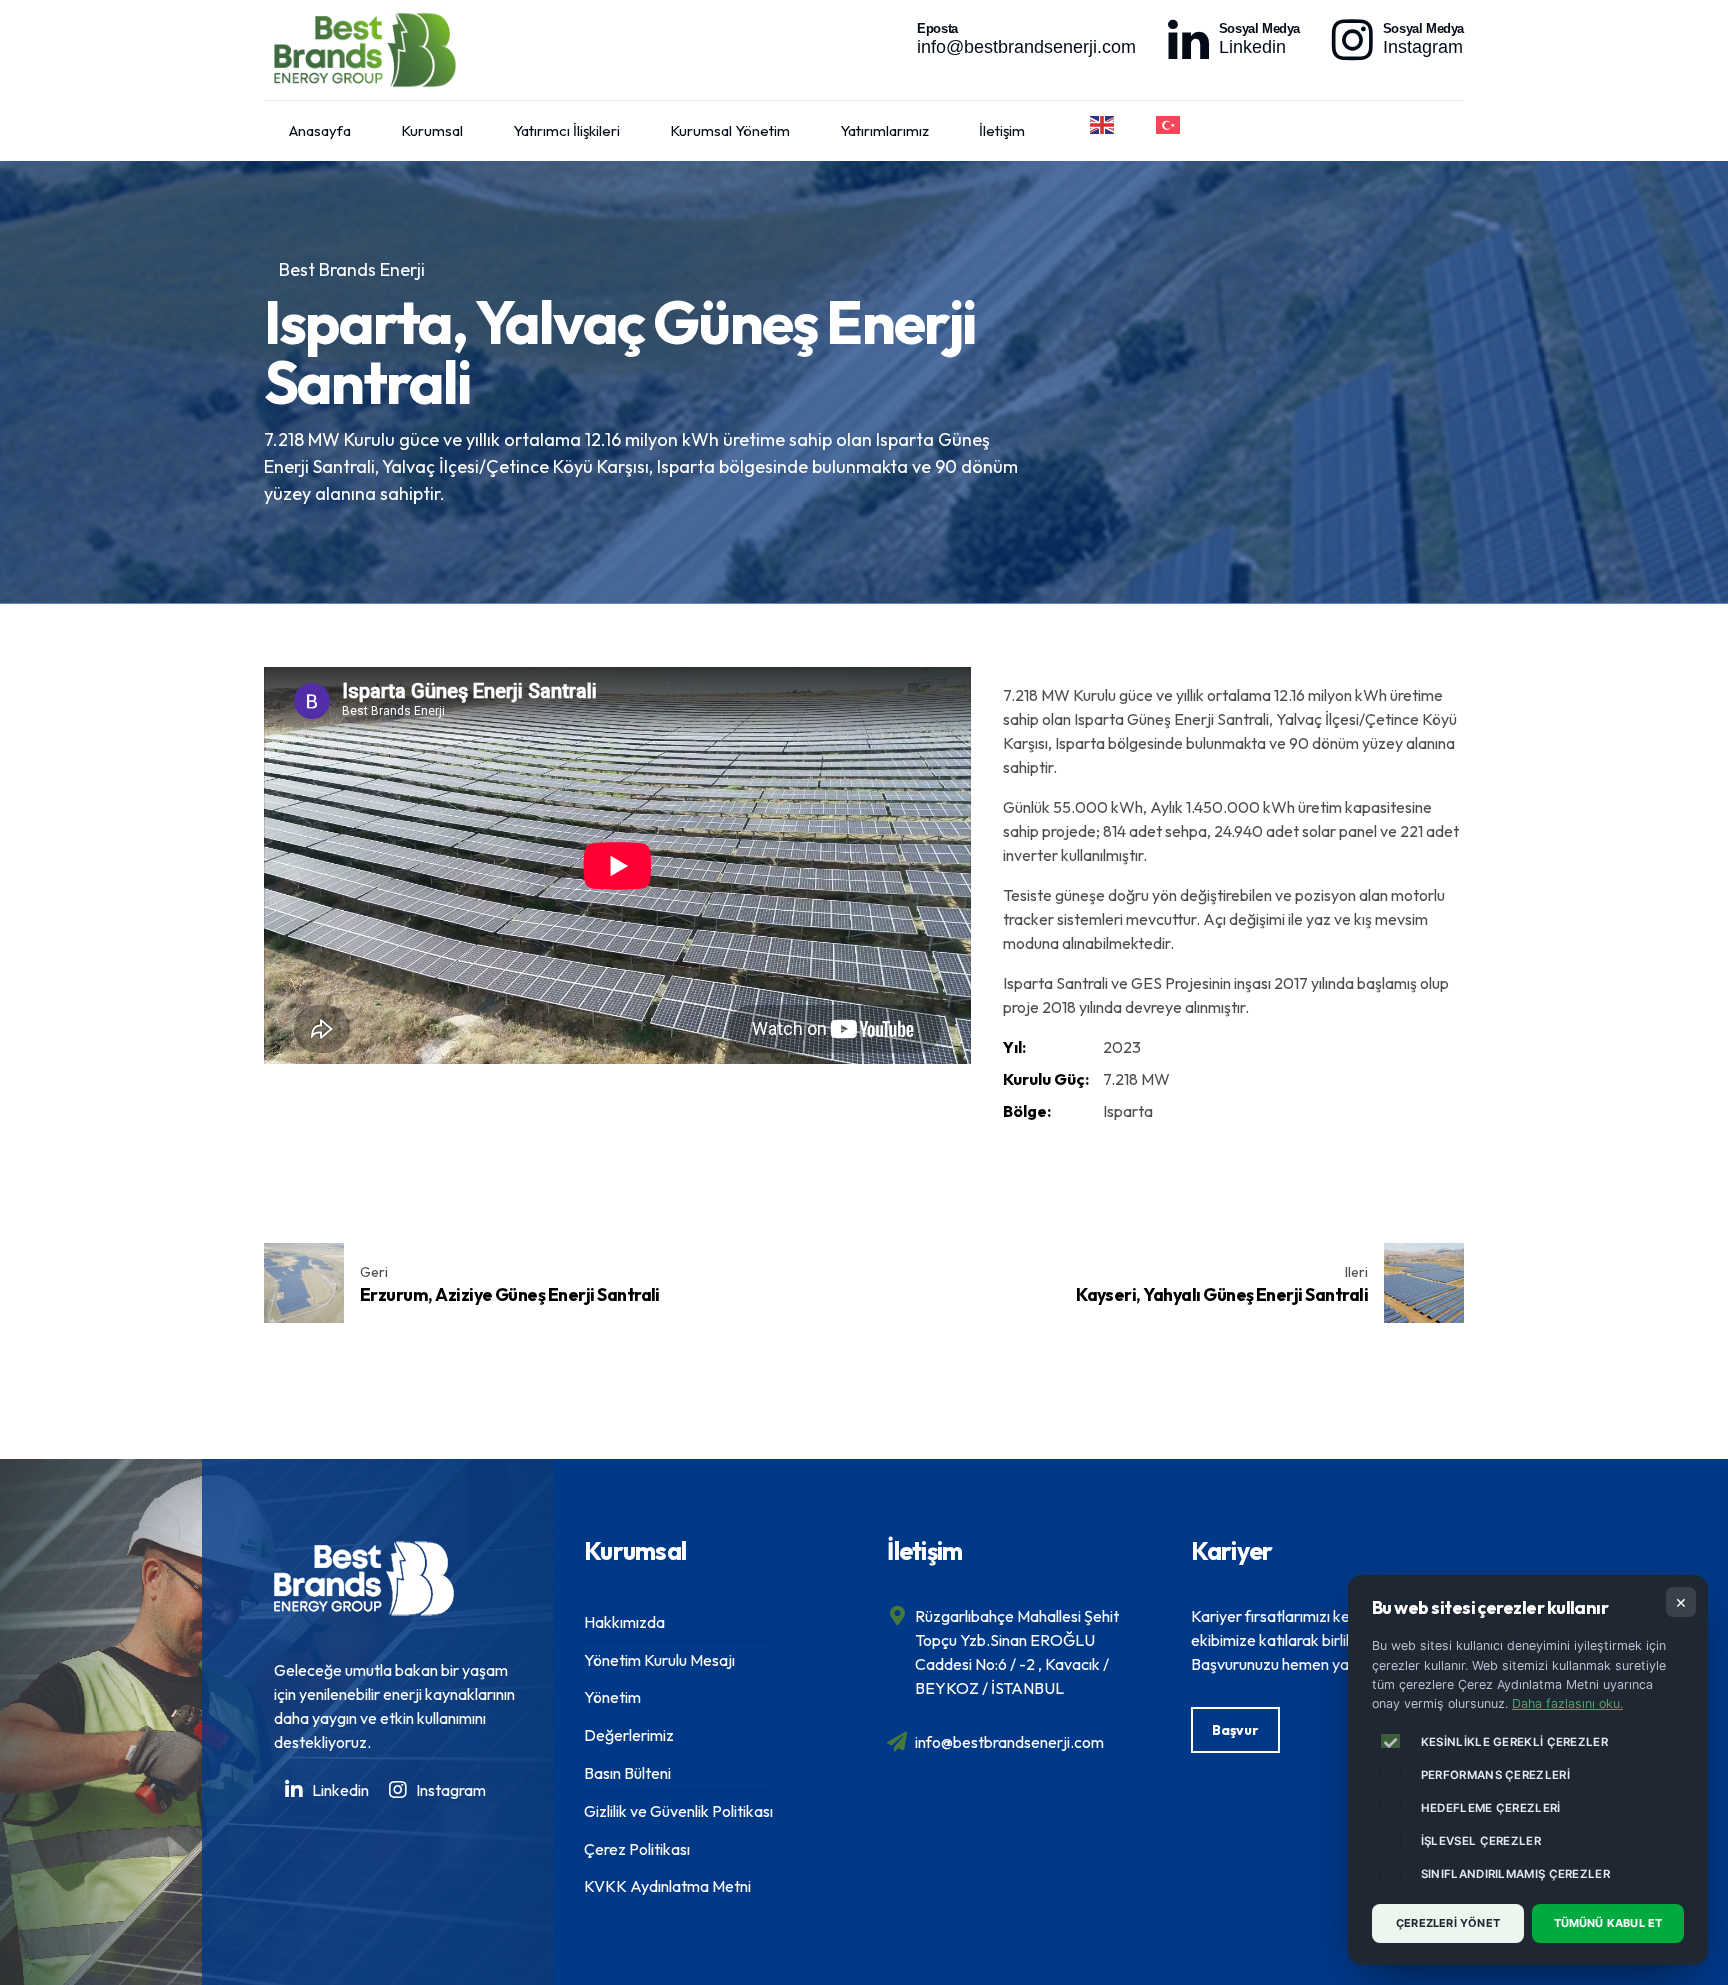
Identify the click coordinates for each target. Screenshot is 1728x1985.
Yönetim (612, 1697)
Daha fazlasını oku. (1567, 1703)
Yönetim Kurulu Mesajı (659, 1660)
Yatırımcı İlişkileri (566, 130)
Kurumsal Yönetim (730, 130)
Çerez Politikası (637, 1849)
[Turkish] (1169, 125)
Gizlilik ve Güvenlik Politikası (678, 1811)
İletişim (1002, 130)
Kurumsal (432, 130)
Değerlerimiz (629, 1735)
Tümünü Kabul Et (1608, 1923)
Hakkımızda (624, 1622)
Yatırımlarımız (884, 130)
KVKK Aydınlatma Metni (667, 1886)
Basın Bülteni (627, 1773)
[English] (1103, 125)
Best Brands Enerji (352, 269)
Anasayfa (320, 130)
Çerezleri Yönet (1448, 1923)
